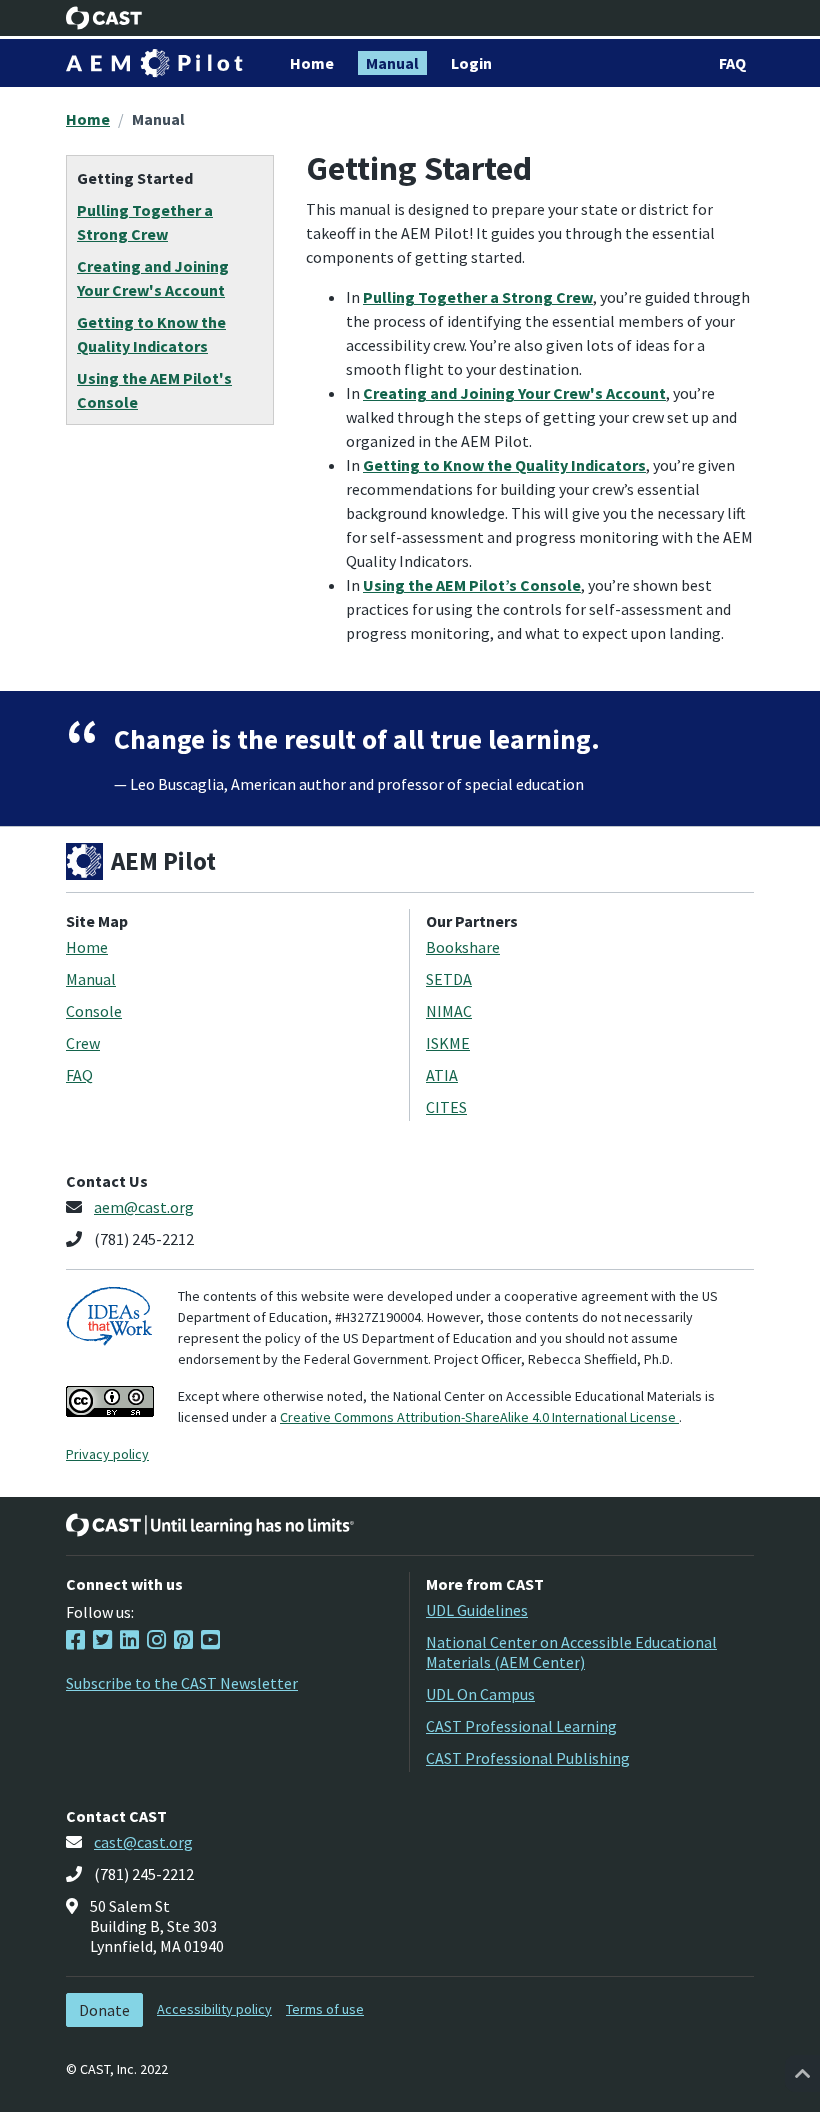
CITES (446, 1107)
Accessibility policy (214, 2009)
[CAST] (104, 18)
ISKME (448, 1043)
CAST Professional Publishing (528, 1758)
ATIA (442, 1075)
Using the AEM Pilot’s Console (472, 585)
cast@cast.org (143, 1842)
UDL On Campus (480, 1694)
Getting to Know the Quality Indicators (504, 465)
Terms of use (325, 2009)
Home (88, 119)
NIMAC (449, 1011)
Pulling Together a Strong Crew (478, 297)
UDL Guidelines (477, 1610)
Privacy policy (107, 1454)
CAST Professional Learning (521, 1726)
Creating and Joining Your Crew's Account (514, 393)
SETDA (449, 979)
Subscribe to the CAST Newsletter (182, 1683)
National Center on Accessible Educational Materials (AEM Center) (571, 1652)
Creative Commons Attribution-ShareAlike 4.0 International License (479, 1417)
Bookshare (463, 947)
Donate (104, 2010)
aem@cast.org (144, 1207)
